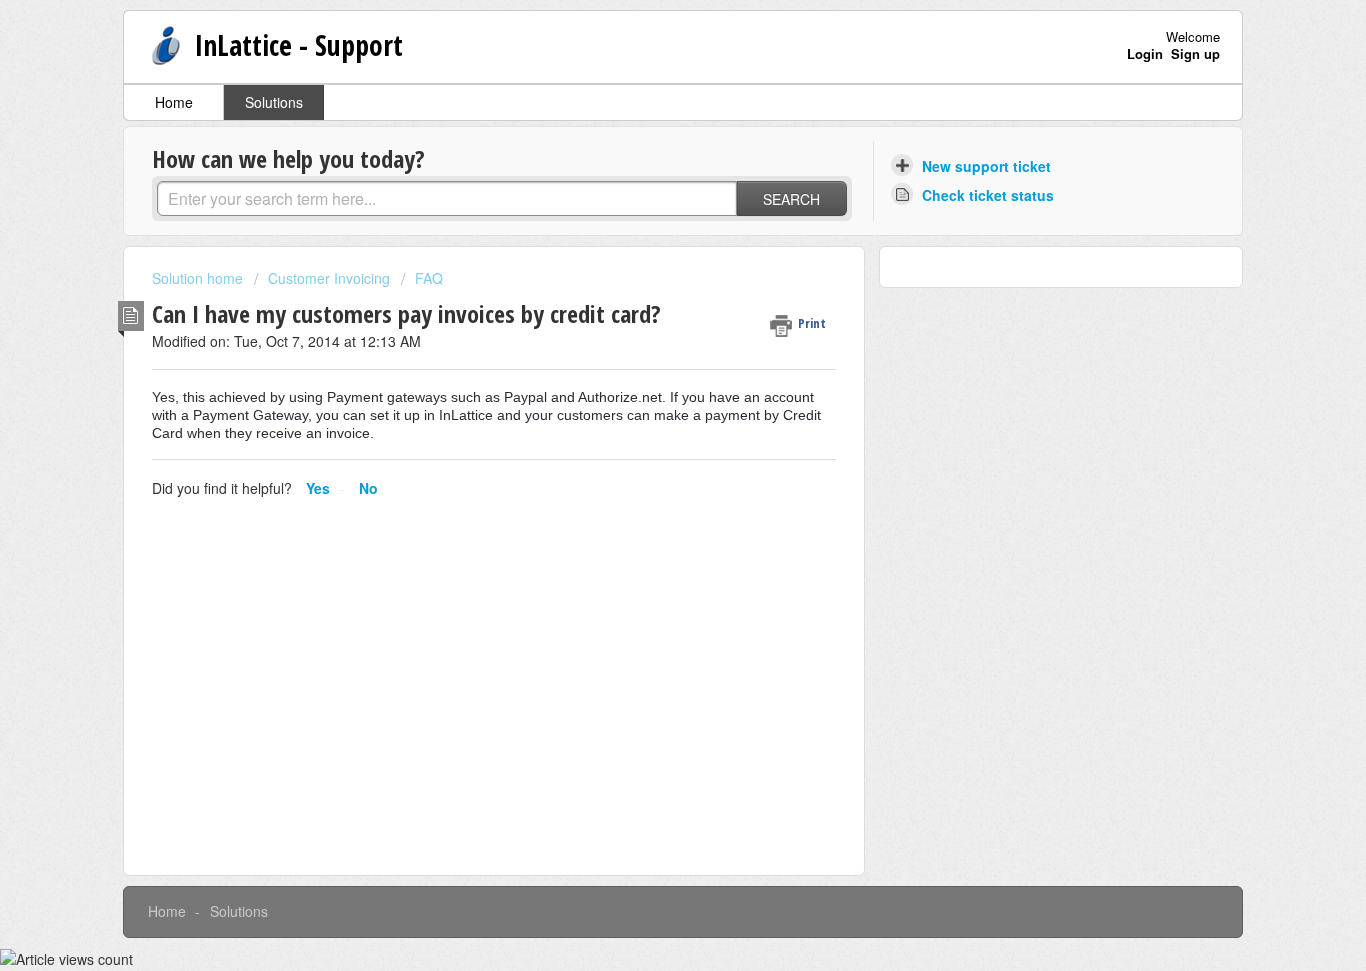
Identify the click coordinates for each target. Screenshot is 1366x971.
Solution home (199, 278)
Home (174, 102)
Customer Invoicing (329, 278)
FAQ (429, 278)
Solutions (274, 102)
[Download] (646, 220)
